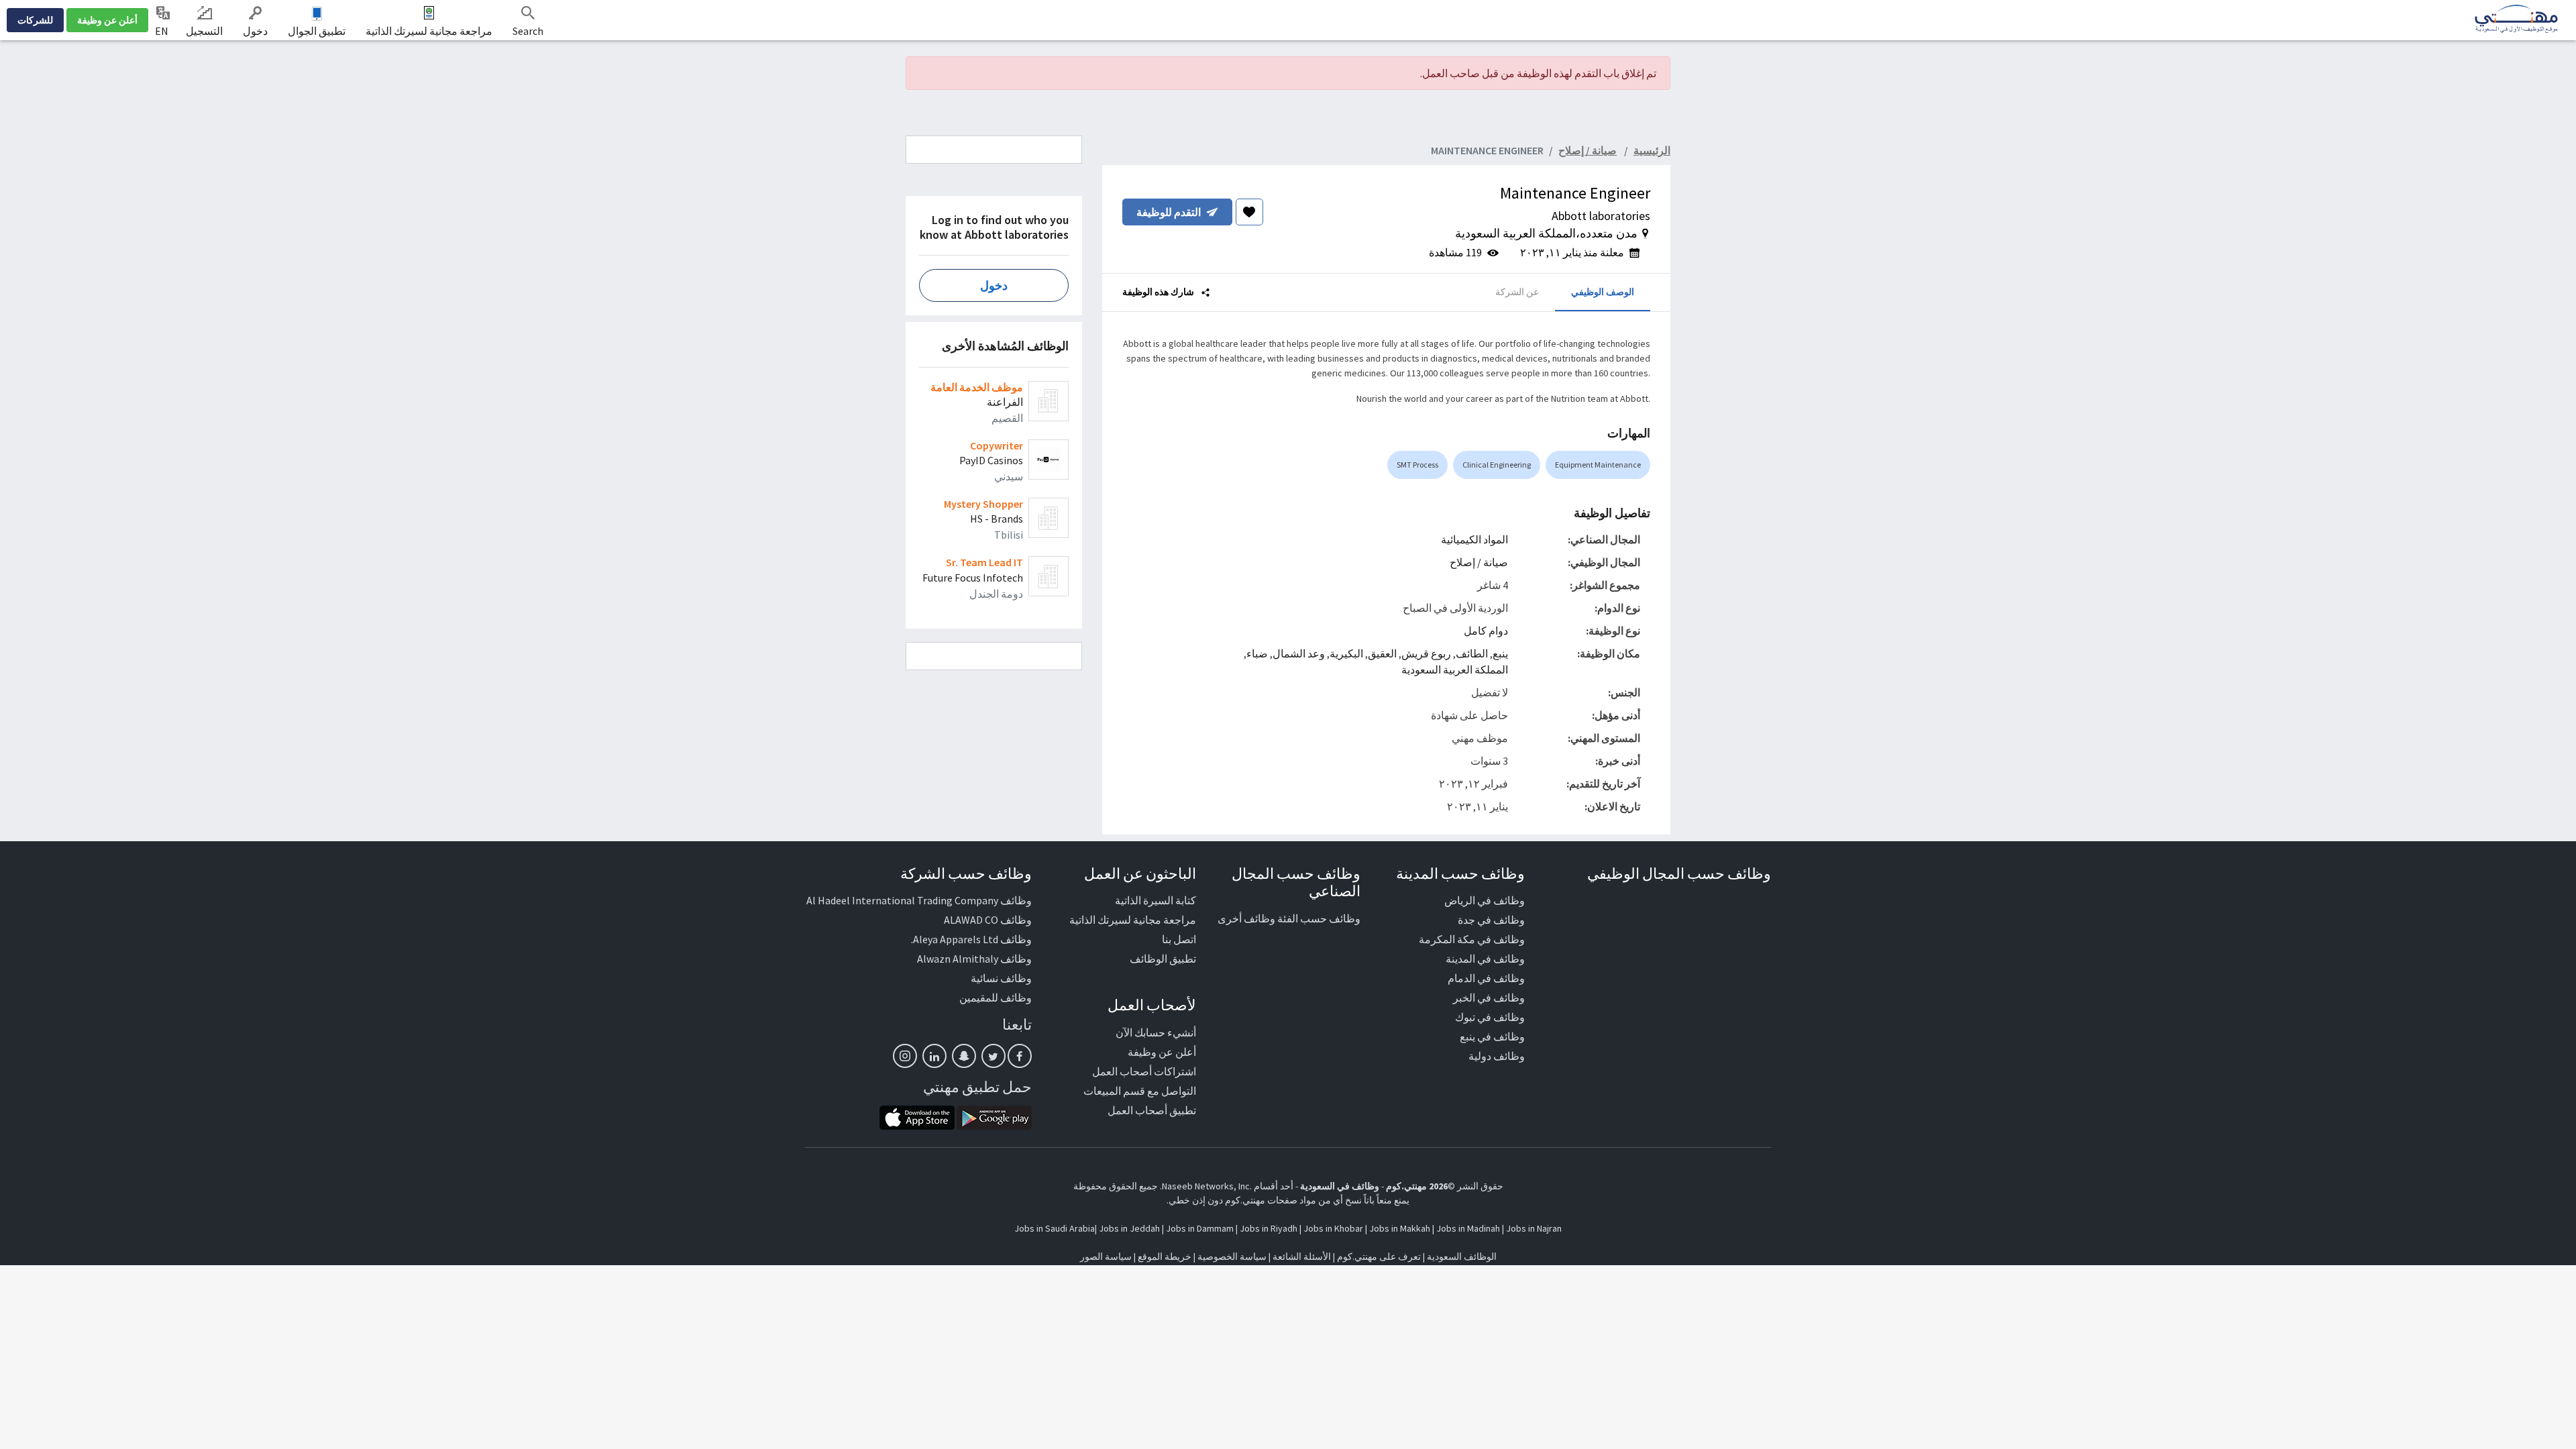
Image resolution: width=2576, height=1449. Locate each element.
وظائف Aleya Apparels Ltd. (971, 939)
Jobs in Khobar (1333, 1228)
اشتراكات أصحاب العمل (1144, 1071)
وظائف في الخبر (1489, 998)
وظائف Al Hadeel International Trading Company (919, 900)
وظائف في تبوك (1490, 1017)
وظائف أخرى (1246, 918)
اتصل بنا (1179, 939)
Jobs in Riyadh (1269, 1228)
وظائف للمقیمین (996, 998)
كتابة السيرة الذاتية (1156, 900)
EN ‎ (163, 31)
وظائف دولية (1497, 1056)
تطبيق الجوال (317, 31)
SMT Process (1417, 465)
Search (528, 31)
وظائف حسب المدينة (1460, 873)
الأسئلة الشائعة (1302, 1256)
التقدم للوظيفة (1169, 212)
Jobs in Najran (1534, 1228)
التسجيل (204, 31)
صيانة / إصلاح (1479, 562)
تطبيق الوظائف (1163, 959)
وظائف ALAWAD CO (988, 920)
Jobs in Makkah (1400, 1228)
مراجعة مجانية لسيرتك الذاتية (429, 31)
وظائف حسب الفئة (1319, 918)
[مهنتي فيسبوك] (1020, 1056)
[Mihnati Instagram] (905, 1056)
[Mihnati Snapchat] (964, 1056)
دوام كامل (1486, 631)
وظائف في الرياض (1485, 900)
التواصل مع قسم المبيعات (1140, 1091)
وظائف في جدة (1491, 920)
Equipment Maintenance (1598, 465)
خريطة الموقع (1165, 1256)
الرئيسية (1652, 150)
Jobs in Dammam (1200, 1228)
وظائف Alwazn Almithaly (974, 959)
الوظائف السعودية (1462, 1256)
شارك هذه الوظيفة (1159, 292)
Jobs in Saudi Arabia (1055, 1228)
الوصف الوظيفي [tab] (1603, 292)
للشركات (35, 20)
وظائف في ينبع (1492, 1036)
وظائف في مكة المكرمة (1472, 939)
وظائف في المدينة (1485, 959)
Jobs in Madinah (1468, 1228)
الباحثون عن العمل (1140, 873)
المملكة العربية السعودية (1455, 669)
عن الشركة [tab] (1517, 292)
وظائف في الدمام (1486, 978)
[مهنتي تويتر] (994, 1056)
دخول (255, 31)
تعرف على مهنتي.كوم (1378, 1256)
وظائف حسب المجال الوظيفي (1679, 873)
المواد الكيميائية (1474, 539)
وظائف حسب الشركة (966, 873)
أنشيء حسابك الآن (1156, 1032)
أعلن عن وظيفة (107, 20)
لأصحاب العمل (1152, 1005)
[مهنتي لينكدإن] (934, 1056)
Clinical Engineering (1497, 465)
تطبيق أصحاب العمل (1152, 1110)
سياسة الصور (1106, 1256)
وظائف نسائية (1001, 978)
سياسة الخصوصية (1232, 1256)
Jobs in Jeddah (1129, 1228)
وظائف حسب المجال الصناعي (1296, 882)
